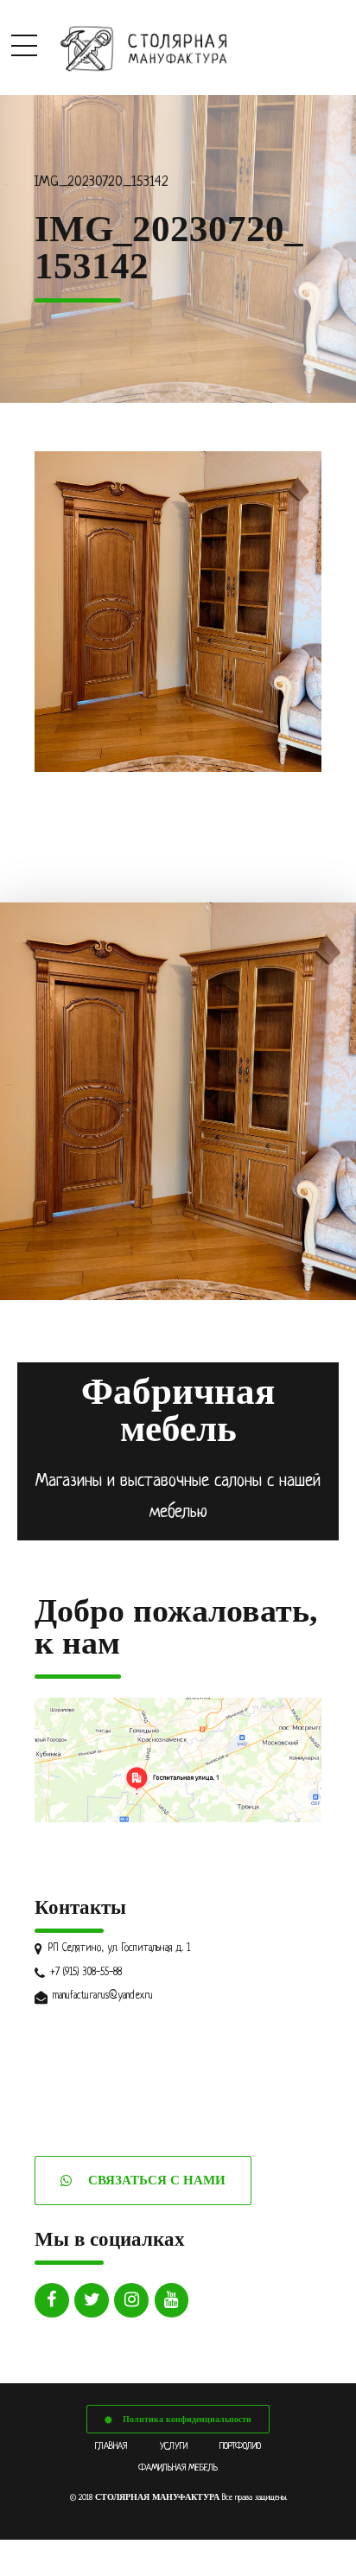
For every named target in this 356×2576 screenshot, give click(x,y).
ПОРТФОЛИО (240, 2446)
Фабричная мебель (178, 1410)
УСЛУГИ (174, 2446)
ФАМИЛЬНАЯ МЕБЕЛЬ (178, 2468)
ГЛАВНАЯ (111, 2446)
